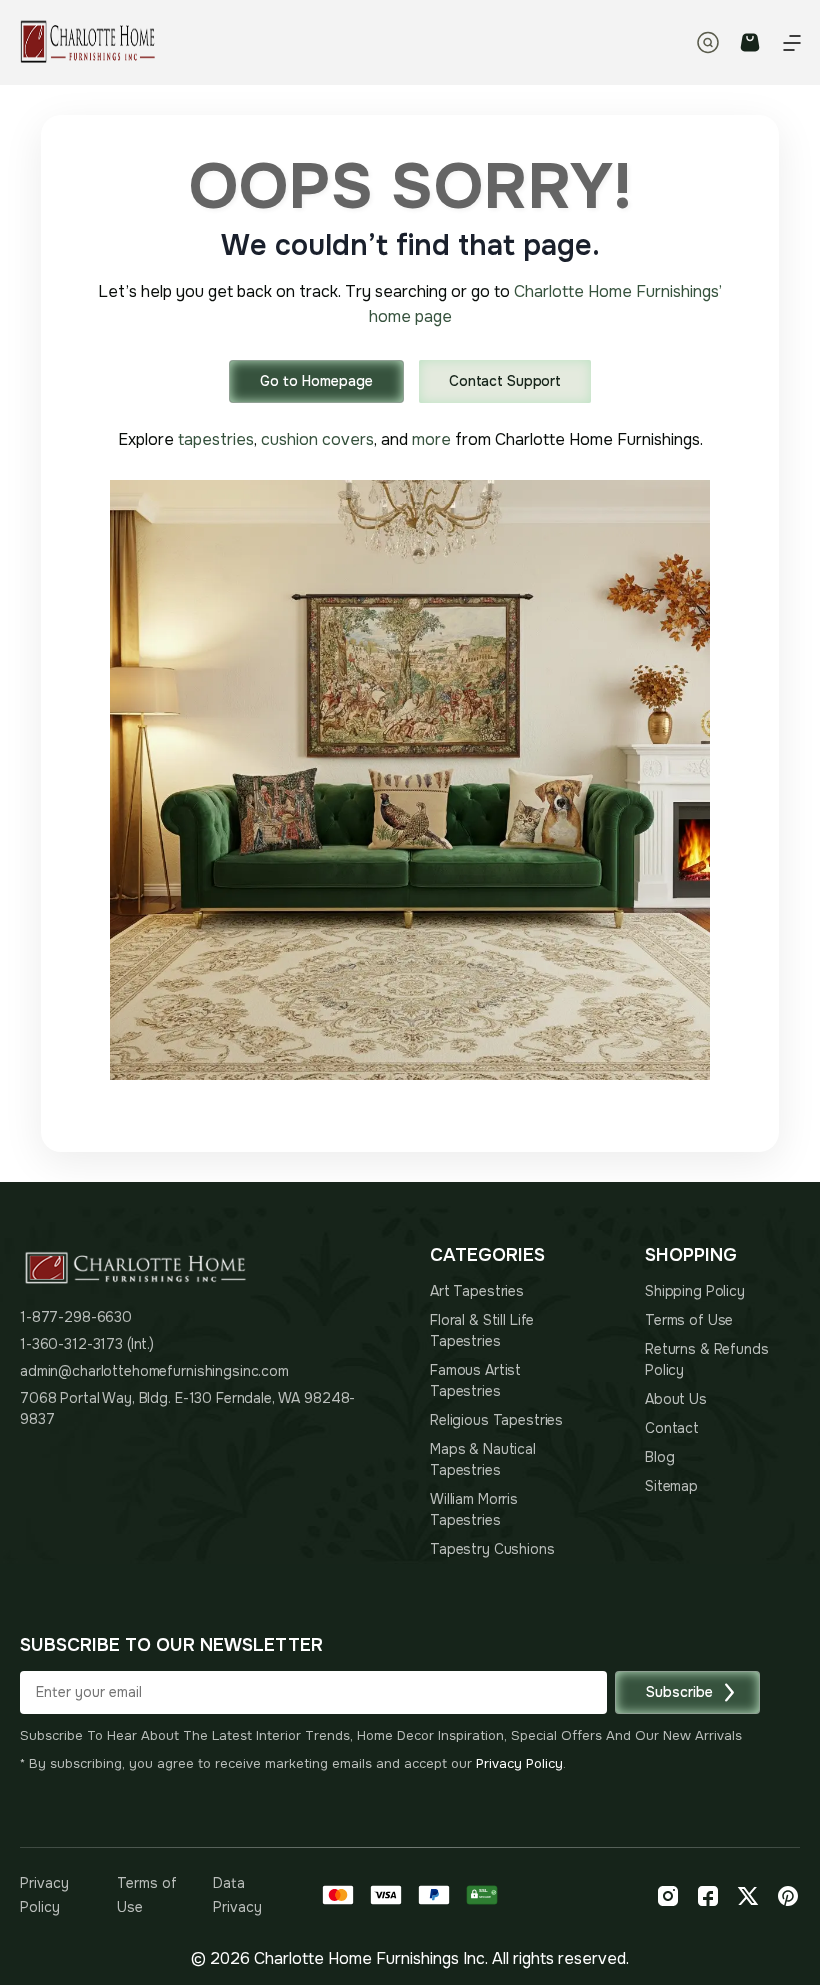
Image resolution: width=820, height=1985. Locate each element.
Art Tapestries (477, 1291)
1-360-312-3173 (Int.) (87, 1344)
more (431, 439)
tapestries (216, 439)
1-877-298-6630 (76, 1317)
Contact (672, 1428)
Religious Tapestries (496, 1420)
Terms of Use (689, 1320)
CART (750, 42)
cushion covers (317, 439)
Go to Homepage (316, 381)
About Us (676, 1399)
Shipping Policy (695, 1291)
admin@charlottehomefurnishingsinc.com (154, 1371)
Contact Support (505, 381)
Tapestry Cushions (492, 1549)
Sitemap (671, 1486)
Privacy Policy (519, 1763)
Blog (659, 1457)
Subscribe (679, 1692)
